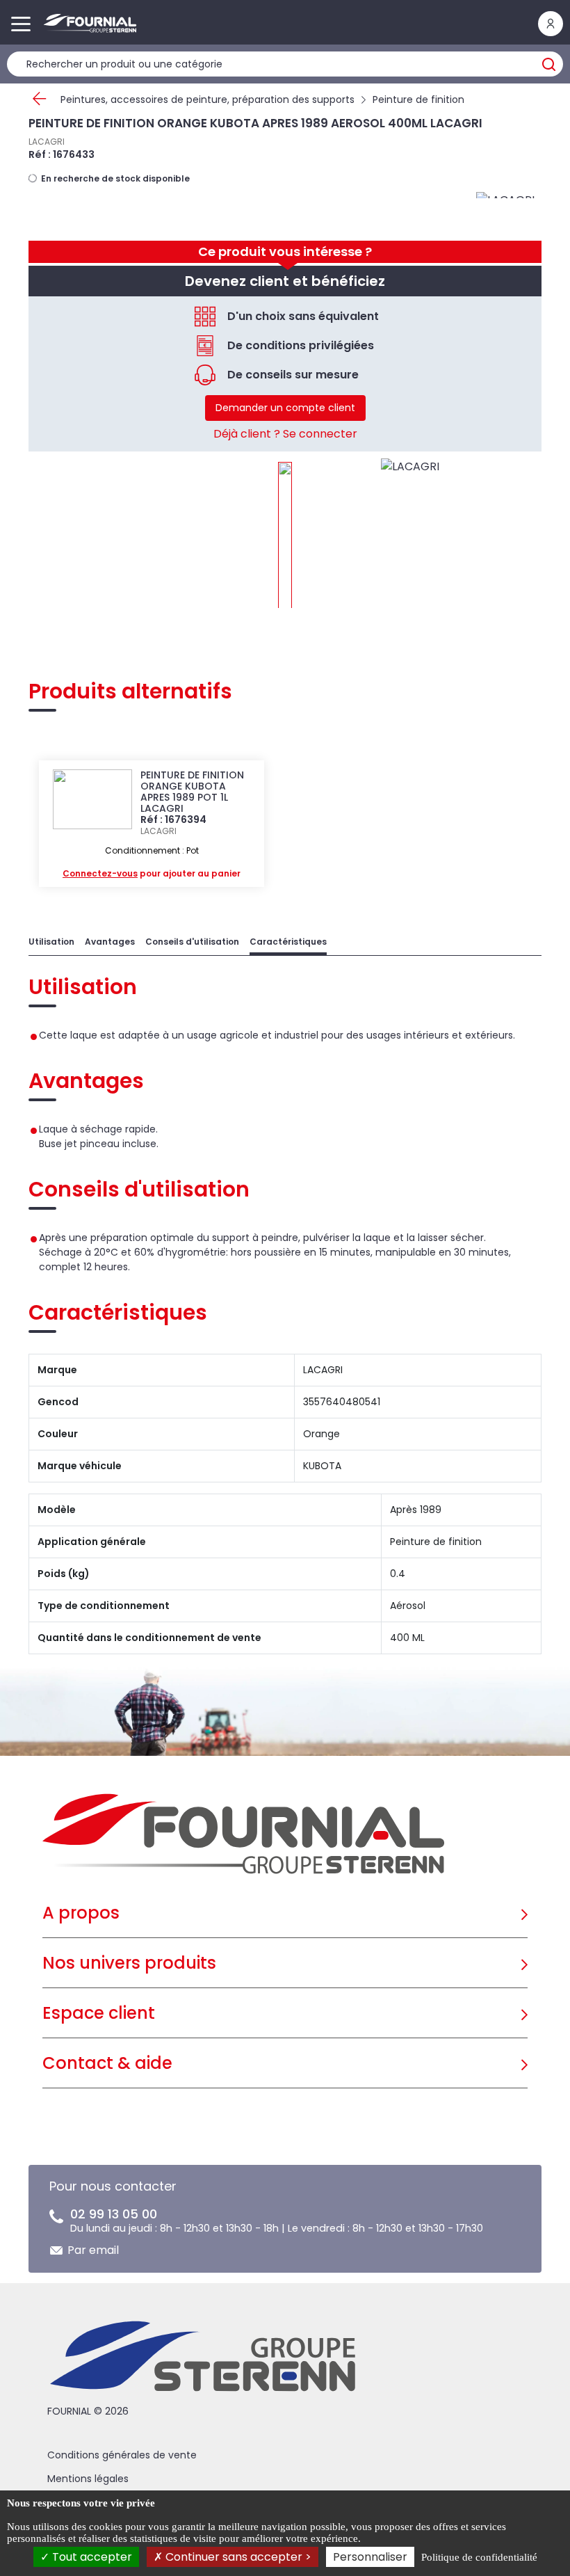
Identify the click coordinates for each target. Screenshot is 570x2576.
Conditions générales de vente (122, 2455)
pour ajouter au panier (152, 873)
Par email (93, 2250)
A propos (81, 1913)
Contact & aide (107, 2063)
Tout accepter (91, 2557)
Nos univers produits (129, 1963)
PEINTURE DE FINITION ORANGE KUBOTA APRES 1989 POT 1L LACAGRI (192, 792)
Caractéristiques (288, 942)
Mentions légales (88, 2479)
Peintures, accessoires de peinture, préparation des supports (207, 99)
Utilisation (51, 942)
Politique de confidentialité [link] (479, 2557)
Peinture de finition (418, 99)
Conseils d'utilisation (192, 942)
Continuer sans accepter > (237, 2557)
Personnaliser (370, 2557)
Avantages (110, 942)
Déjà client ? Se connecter (285, 434)
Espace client (99, 2013)
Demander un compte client (285, 408)
